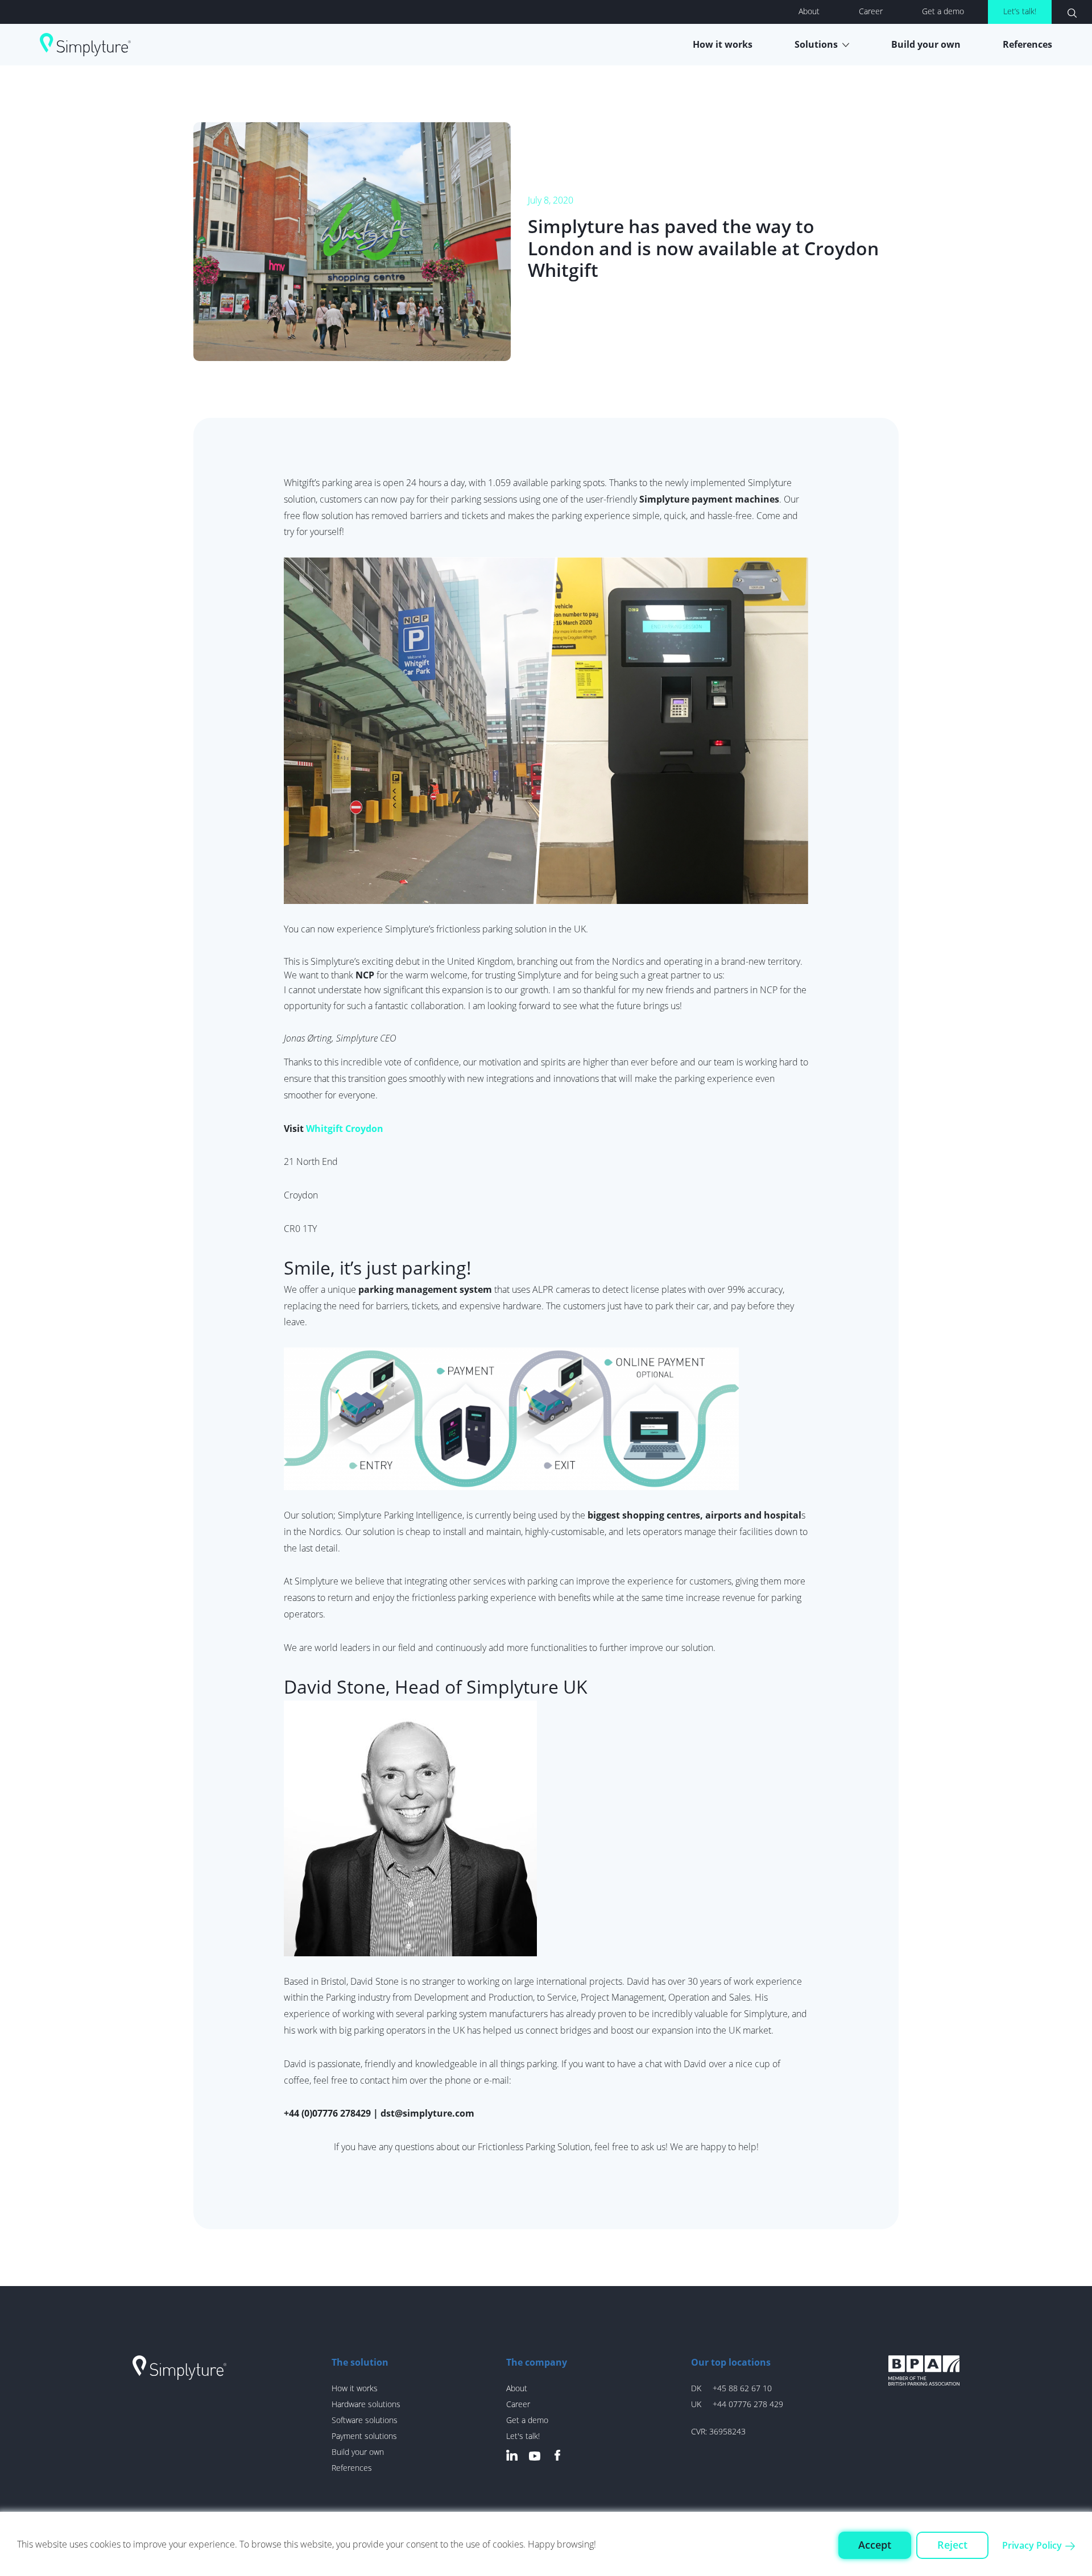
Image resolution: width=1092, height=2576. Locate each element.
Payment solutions (364, 2436)
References (1027, 44)
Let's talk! (523, 2436)
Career (871, 11)
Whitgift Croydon (345, 1129)
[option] (546, 242)
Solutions (816, 44)
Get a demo (943, 11)
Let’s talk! (1020, 11)
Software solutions (365, 2420)
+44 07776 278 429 (748, 2404)
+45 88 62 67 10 (742, 2388)
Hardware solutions (366, 2404)
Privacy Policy (1032, 2545)
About (809, 11)
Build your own (926, 44)
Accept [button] (875, 2545)
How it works (723, 44)
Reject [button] (952, 2545)
